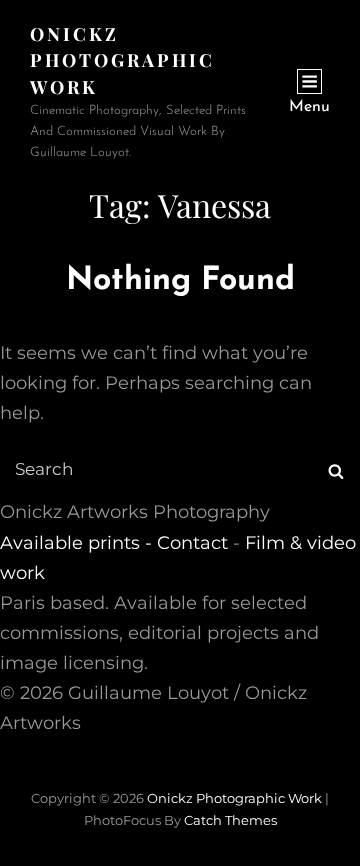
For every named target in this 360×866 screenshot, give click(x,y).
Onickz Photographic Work (122, 60)
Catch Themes (230, 820)
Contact (192, 543)
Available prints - (78, 543)
